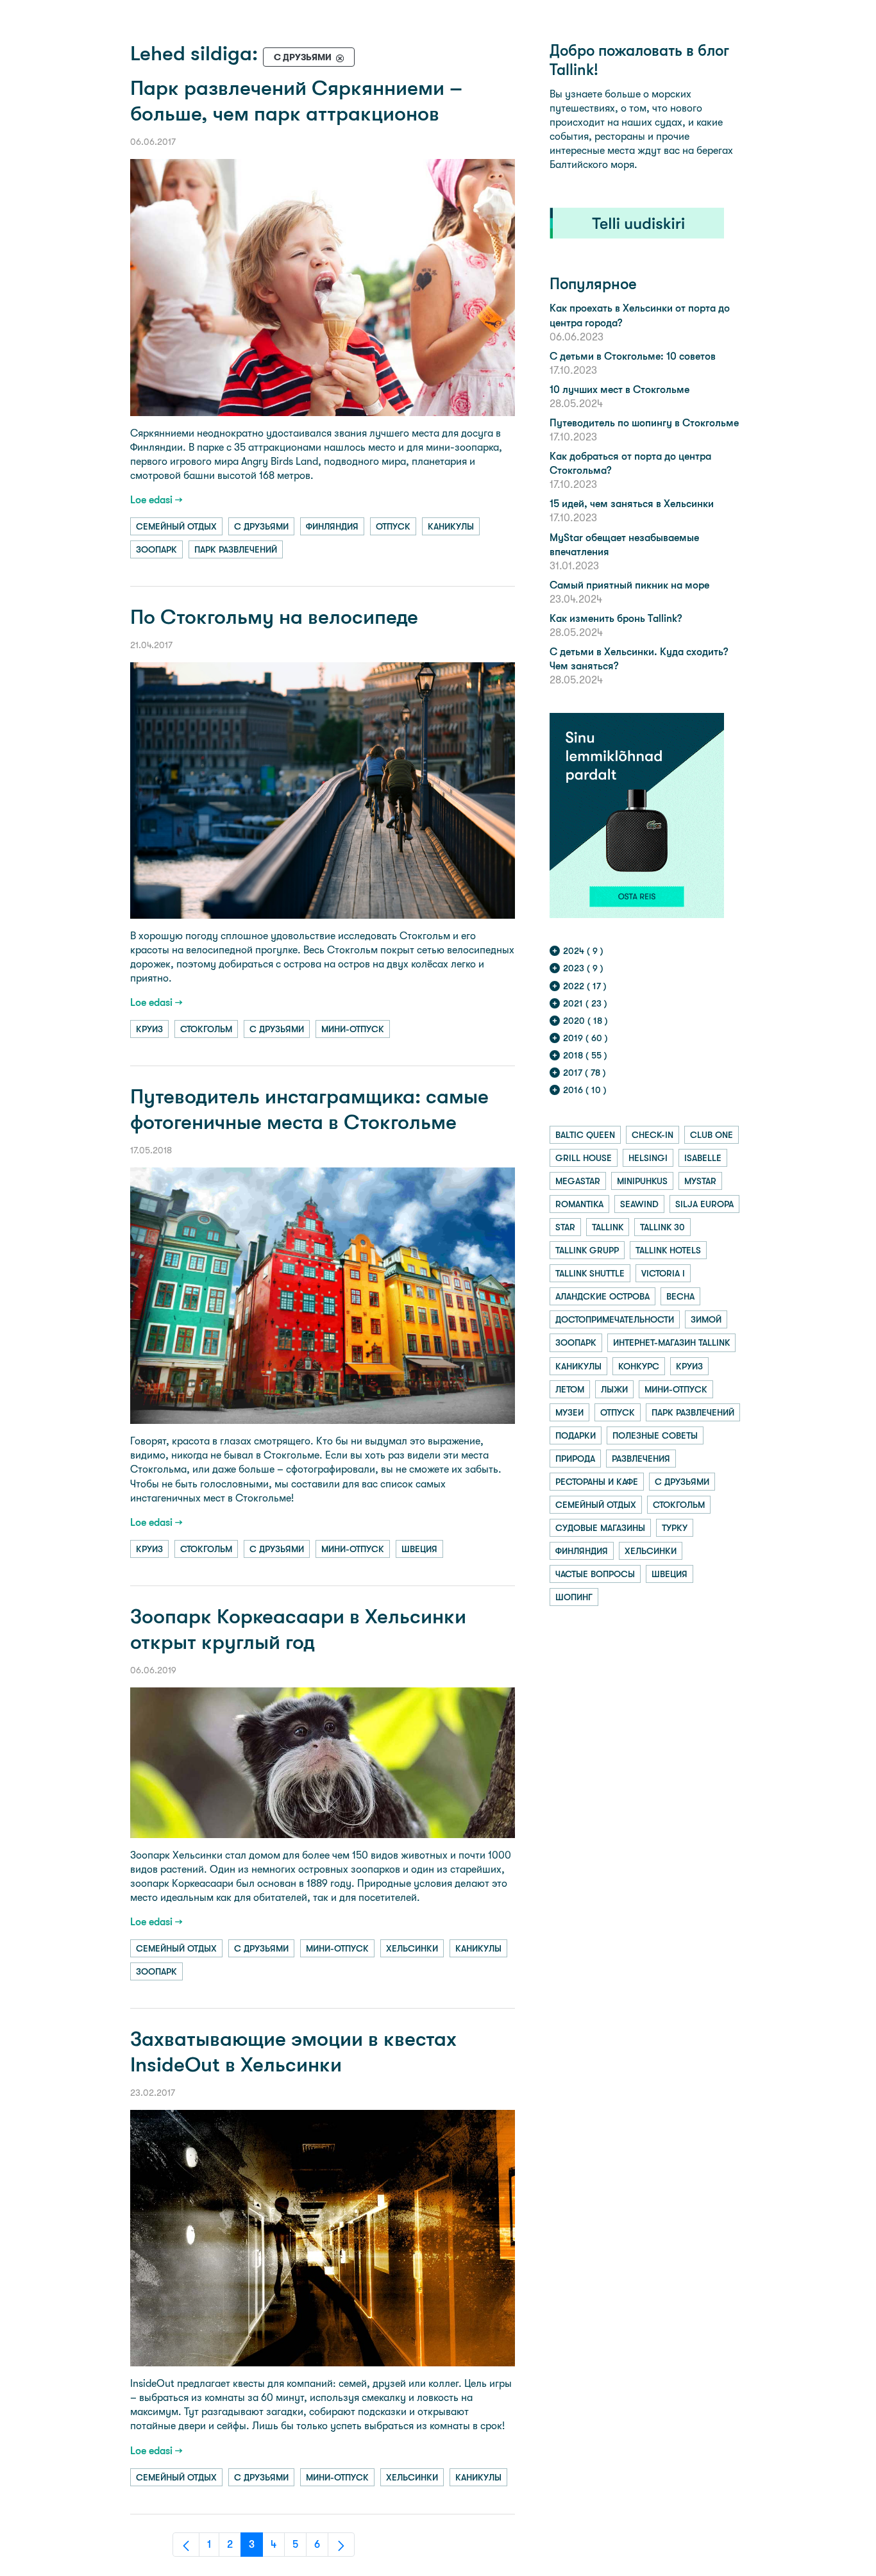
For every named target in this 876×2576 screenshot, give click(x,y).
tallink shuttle (590, 1273)
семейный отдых (176, 526)
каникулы (451, 526)
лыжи (614, 1389)
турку (675, 1528)
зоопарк (156, 549)
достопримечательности (615, 1319)
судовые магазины (600, 1528)
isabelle (703, 1158)
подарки (576, 1435)
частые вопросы (595, 1574)
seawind (639, 1204)
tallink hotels (668, 1250)
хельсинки (412, 1948)
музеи (569, 1412)
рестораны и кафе (597, 1482)
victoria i (663, 1273)
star (565, 1227)
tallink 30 (662, 1227)
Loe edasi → (156, 500)
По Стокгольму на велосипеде (274, 617)
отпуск (393, 526)
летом (570, 1389)
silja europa (704, 1204)
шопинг (574, 1597)
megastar (578, 1181)
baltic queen (585, 1135)
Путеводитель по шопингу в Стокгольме (644, 423)
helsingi (648, 1158)
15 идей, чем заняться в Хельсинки (632, 504)
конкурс (639, 1366)
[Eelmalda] (340, 57)
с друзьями (261, 526)
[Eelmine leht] (186, 2545)
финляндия (332, 526)
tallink (608, 1227)
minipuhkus (642, 1181)
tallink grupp (587, 1250)
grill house (584, 1158)
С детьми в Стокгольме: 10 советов (633, 356)
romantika (579, 1204)
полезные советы (655, 1435)
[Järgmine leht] (341, 2545)
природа (575, 1459)
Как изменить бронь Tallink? (616, 618)
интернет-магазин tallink (671, 1342)
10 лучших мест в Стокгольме (619, 389)
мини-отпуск (353, 1029)
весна (680, 1296)
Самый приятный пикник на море (629, 585)
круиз (149, 1029)
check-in (653, 1135)
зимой (706, 1319)
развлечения (641, 1459)
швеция (419, 1549)
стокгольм (206, 1029)
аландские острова (602, 1296)
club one (712, 1135)
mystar (700, 1181)
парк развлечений (236, 549)
